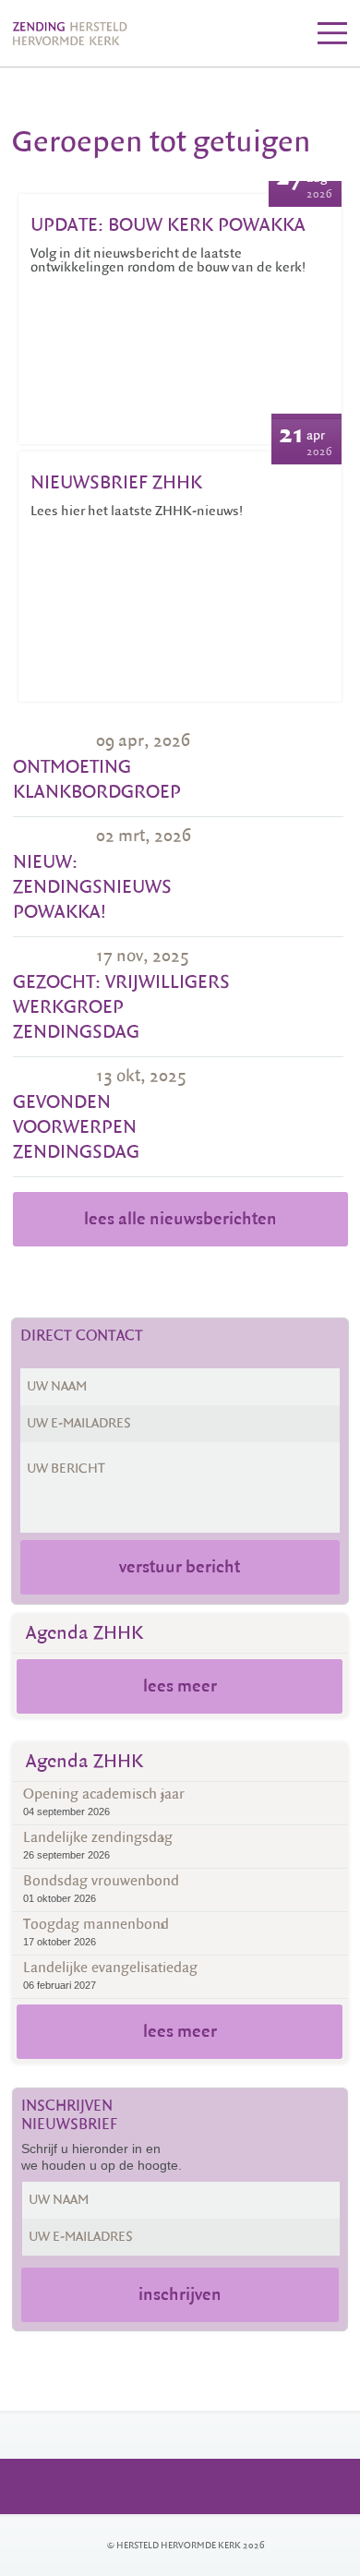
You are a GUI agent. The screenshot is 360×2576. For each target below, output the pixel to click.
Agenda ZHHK (84, 1633)
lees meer (180, 1686)
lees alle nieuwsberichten (180, 1219)
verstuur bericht (180, 1567)
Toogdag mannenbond (96, 1931)
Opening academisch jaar (104, 1801)
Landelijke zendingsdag (98, 1844)
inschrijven (180, 2294)
